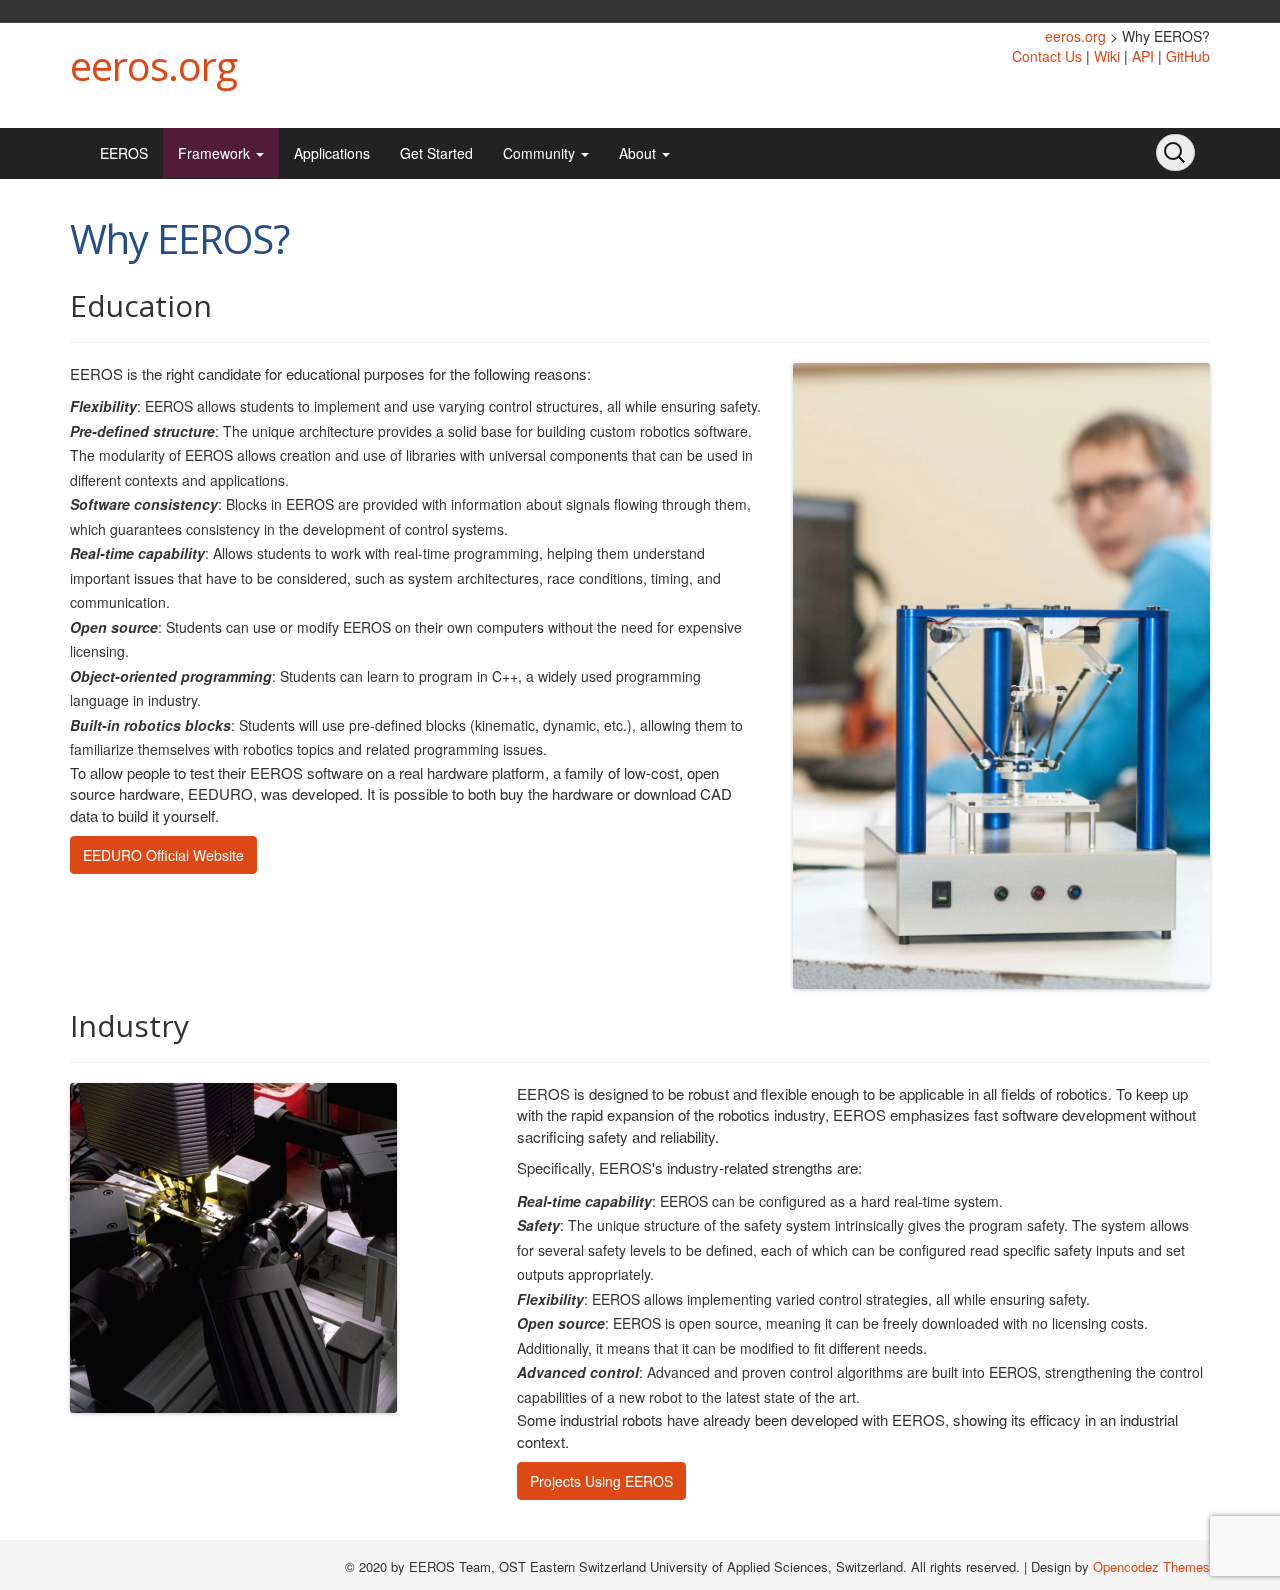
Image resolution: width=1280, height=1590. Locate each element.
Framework (216, 153)
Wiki (1107, 56)
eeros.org (153, 65)
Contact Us (1047, 56)
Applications (332, 153)
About (639, 153)
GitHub (1188, 56)
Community (541, 153)
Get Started (436, 153)
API (1143, 56)
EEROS (124, 153)
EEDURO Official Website (163, 855)
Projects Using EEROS (601, 1481)
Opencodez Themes (1151, 1566)
